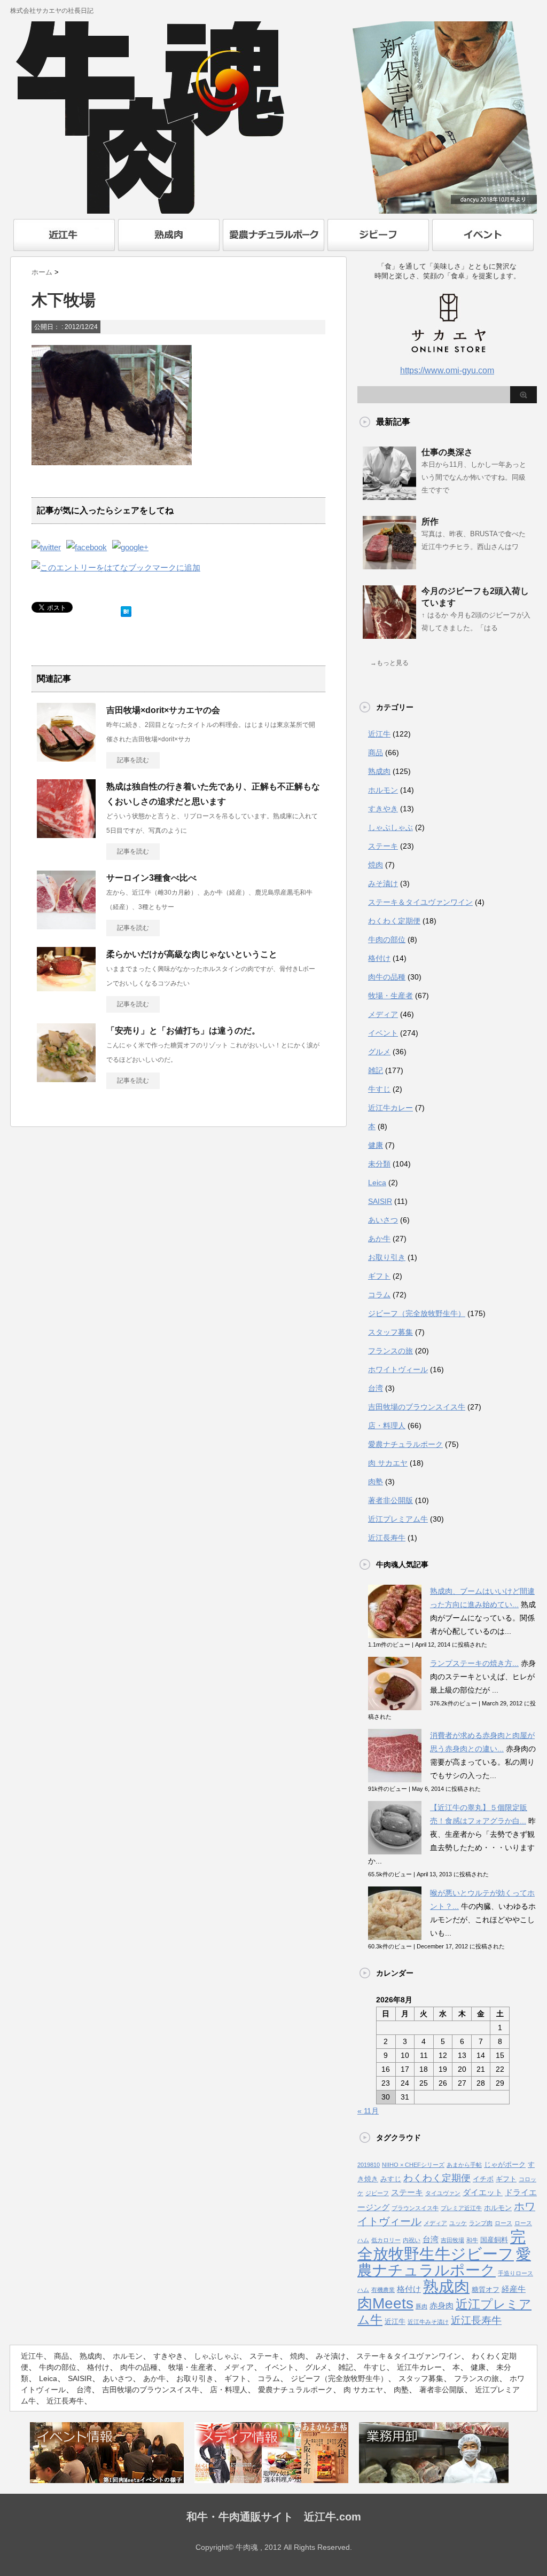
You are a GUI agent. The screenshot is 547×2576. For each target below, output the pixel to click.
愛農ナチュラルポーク (405, 1444)
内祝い (412, 2240)
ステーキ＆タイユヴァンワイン (420, 902)
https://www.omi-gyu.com (447, 370)
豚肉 (421, 2306)
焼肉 (376, 865)
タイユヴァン (443, 2193)
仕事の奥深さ (447, 452)
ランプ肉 (481, 2223)
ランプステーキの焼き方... (474, 1663)
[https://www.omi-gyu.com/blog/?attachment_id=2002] (116, 567)
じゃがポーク (505, 2164)
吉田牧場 (452, 2240)
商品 (376, 753)
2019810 (369, 2165)
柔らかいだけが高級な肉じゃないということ (192, 954)
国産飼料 (494, 2240)
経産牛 (514, 2289)
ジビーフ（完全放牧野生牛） (417, 1313)
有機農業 (383, 2290)
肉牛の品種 (387, 977)
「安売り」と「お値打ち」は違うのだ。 (183, 1031)
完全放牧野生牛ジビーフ (441, 2245)
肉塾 (376, 1482)
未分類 (379, 1164)
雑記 (376, 1070)
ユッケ (458, 2223)
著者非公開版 (390, 1500)
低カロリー (386, 2240)
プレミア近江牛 (461, 2208)
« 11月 (368, 2111)
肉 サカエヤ (388, 1463)
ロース (503, 2223)
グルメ (379, 1052)
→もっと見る (389, 663)
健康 (376, 1145)
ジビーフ (377, 2193)
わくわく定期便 (394, 921)
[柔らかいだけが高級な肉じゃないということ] (66, 987)
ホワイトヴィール (398, 1369)
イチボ (483, 2179)
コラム (379, 1295)
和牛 (472, 2240)
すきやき (383, 809)
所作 (430, 522)
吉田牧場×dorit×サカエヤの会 (163, 710)
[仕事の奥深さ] (389, 496)
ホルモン (383, 790)
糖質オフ (486, 2289)
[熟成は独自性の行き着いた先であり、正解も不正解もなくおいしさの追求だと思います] (66, 834)
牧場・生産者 (390, 996)
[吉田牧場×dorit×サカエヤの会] (66, 757)
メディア (383, 1014)
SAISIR (380, 1201)
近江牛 (379, 734)
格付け (379, 958)
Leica (377, 1183)
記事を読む (133, 760)
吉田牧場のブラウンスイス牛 (417, 1407)
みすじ (391, 2179)
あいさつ (383, 1220)
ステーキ (383, 846)
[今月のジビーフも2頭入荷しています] (389, 635)
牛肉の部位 (387, 939)
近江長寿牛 (387, 1538)
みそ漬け (383, 883)
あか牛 (379, 1239)
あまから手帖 (464, 2165)
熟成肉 (379, 771)
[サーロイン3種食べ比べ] (66, 925)
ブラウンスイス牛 (415, 2208)
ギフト (379, 1276)
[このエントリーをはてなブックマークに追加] (126, 609)
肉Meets (385, 2303)
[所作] (389, 565)
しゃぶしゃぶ (390, 827)
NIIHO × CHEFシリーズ (413, 2165)
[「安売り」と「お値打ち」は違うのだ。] (66, 1078)
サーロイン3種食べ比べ (151, 878)
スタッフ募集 (390, 1332)
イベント (383, 1033)
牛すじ (379, 1089)
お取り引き (387, 1257)
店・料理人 (387, 1426)
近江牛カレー (390, 1108)
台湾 (376, 1388)
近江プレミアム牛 (398, 1519)
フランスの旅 (390, 1351)
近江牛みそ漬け (428, 2322)
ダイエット (483, 2193)
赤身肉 (441, 2306)
